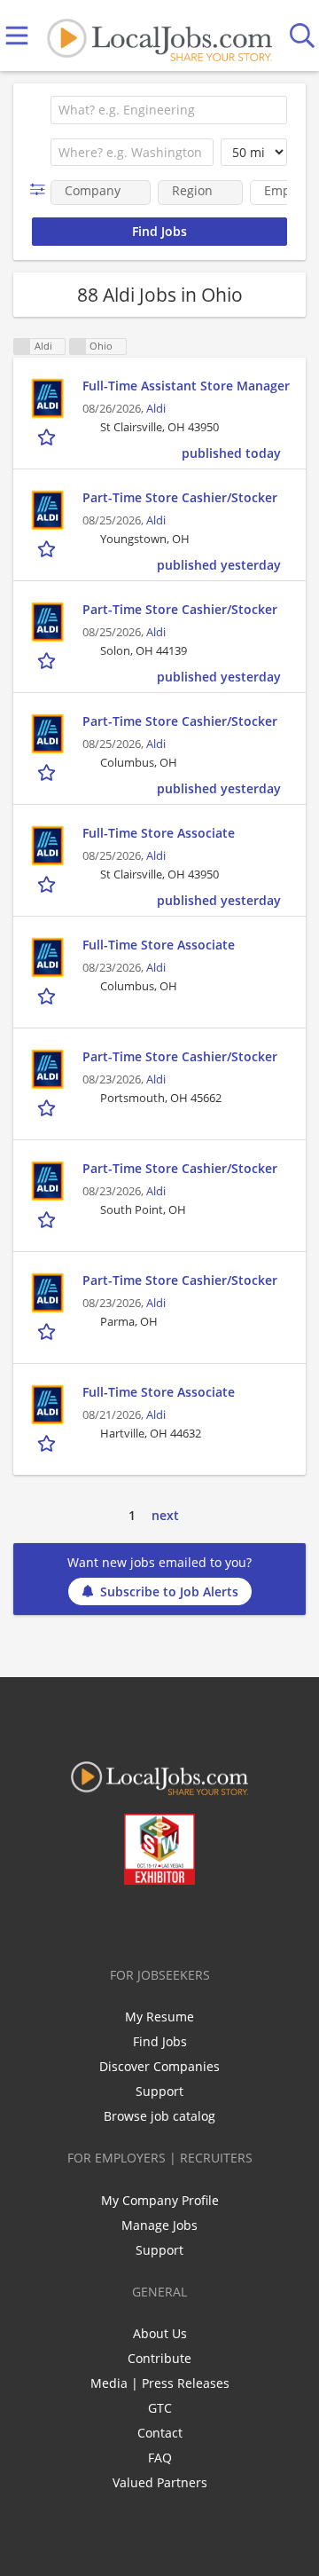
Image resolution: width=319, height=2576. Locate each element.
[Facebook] (90, 1922)
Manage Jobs (159, 2225)
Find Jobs (160, 2041)
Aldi (156, 409)
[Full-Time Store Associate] (48, 846)
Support (159, 2091)
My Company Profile (160, 2200)
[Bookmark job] (48, 437)
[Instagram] (207, 1922)
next (165, 1515)
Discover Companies (159, 2066)
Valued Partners (160, 2482)
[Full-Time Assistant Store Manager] (48, 398)
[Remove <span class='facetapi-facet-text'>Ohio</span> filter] (78, 347)
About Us (160, 2333)
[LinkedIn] (148, 1922)
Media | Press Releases (160, 2383)
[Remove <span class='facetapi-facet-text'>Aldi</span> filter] (22, 347)
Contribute (159, 2358)
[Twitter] (119, 1922)
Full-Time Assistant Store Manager (186, 386)
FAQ (160, 2458)
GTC (160, 2408)
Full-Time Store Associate (159, 833)
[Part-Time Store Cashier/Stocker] (48, 510)
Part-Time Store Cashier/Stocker (180, 497)
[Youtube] (178, 1922)
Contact (160, 2433)
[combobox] (169, 110)
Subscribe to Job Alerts (169, 1591)
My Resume (159, 2017)
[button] (41, 189)
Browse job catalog (159, 2116)
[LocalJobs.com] (159, 36)
